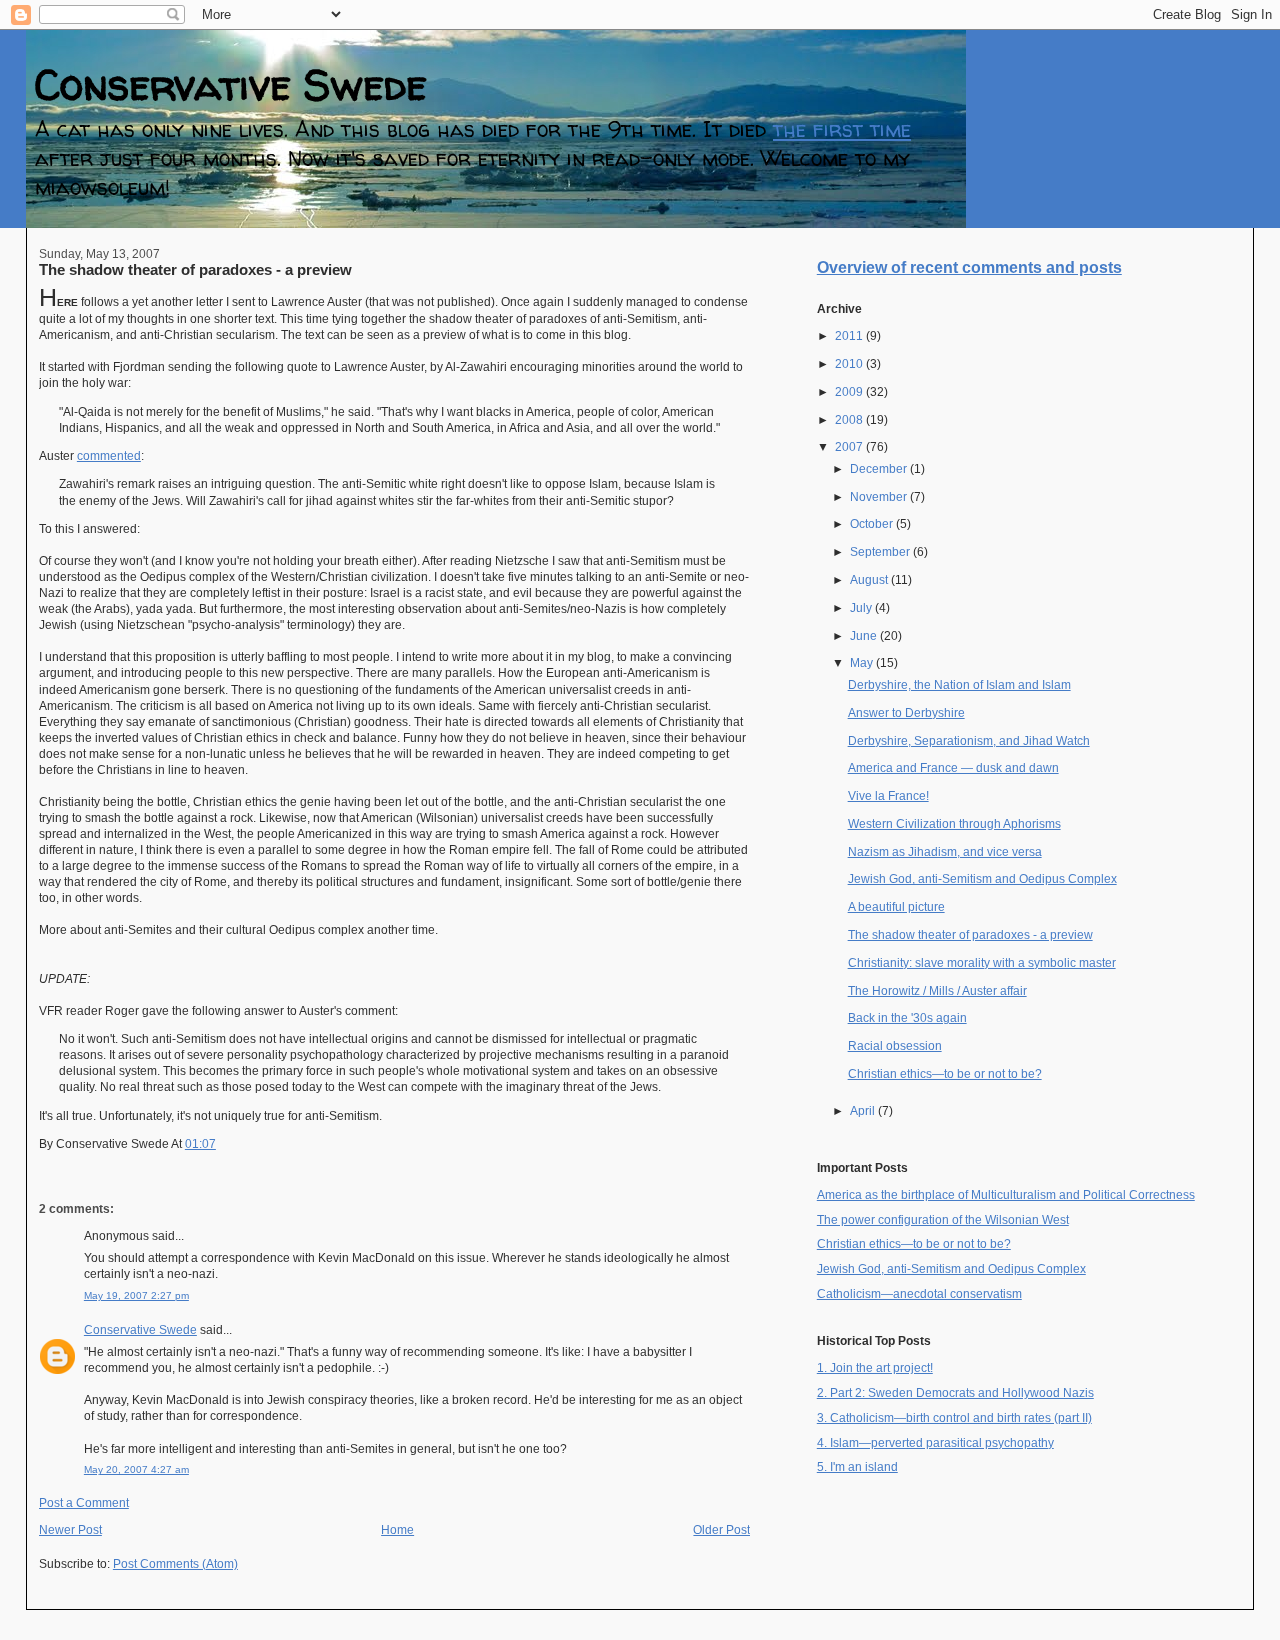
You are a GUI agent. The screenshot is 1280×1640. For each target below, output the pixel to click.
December (880, 469)
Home (397, 1530)
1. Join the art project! (875, 1368)
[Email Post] (220, 1144)
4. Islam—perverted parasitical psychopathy (935, 1443)
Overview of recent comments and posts (969, 267)
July (862, 608)
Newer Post (70, 1530)
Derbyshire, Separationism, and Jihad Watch (969, 741)
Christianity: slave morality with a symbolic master (982, 963)
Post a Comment (84, 1503)
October (873, 524)
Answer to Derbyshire (906, 713)
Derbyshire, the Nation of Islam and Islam (959, 685)
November (880, 497)
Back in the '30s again (907, 1018)
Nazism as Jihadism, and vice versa (945, 852)
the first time (842, 129)
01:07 (200, 1144)
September (881, 552)
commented (109, 456)
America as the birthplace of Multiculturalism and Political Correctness (1006, 1195)
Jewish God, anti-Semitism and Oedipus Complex (982, 879)
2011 (850, 336)
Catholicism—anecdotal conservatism (919, 1294)
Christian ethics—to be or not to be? (945, 1074)
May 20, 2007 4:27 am (136, 1469)
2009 (850, 392)
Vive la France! (888, 796)
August (870, 580)
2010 (850, 364)
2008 (850, 420)
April (864, 1111)
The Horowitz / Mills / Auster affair (937, 991)
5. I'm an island (857, 1467)
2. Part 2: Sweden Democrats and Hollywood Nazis (955, 1393)
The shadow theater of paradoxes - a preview (195, 269)
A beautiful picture (896, 907)
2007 (850, 447)
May (863, 663)
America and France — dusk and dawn (953, 768)
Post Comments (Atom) (175, 1564)
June (865, 636)
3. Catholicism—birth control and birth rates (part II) (954, 1418)
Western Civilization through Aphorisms (954, 824)
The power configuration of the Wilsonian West (943, 1220)
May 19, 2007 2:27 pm (136, 1295)
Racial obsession (895, 1046)
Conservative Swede (231, 84)
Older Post (721, 1530)
